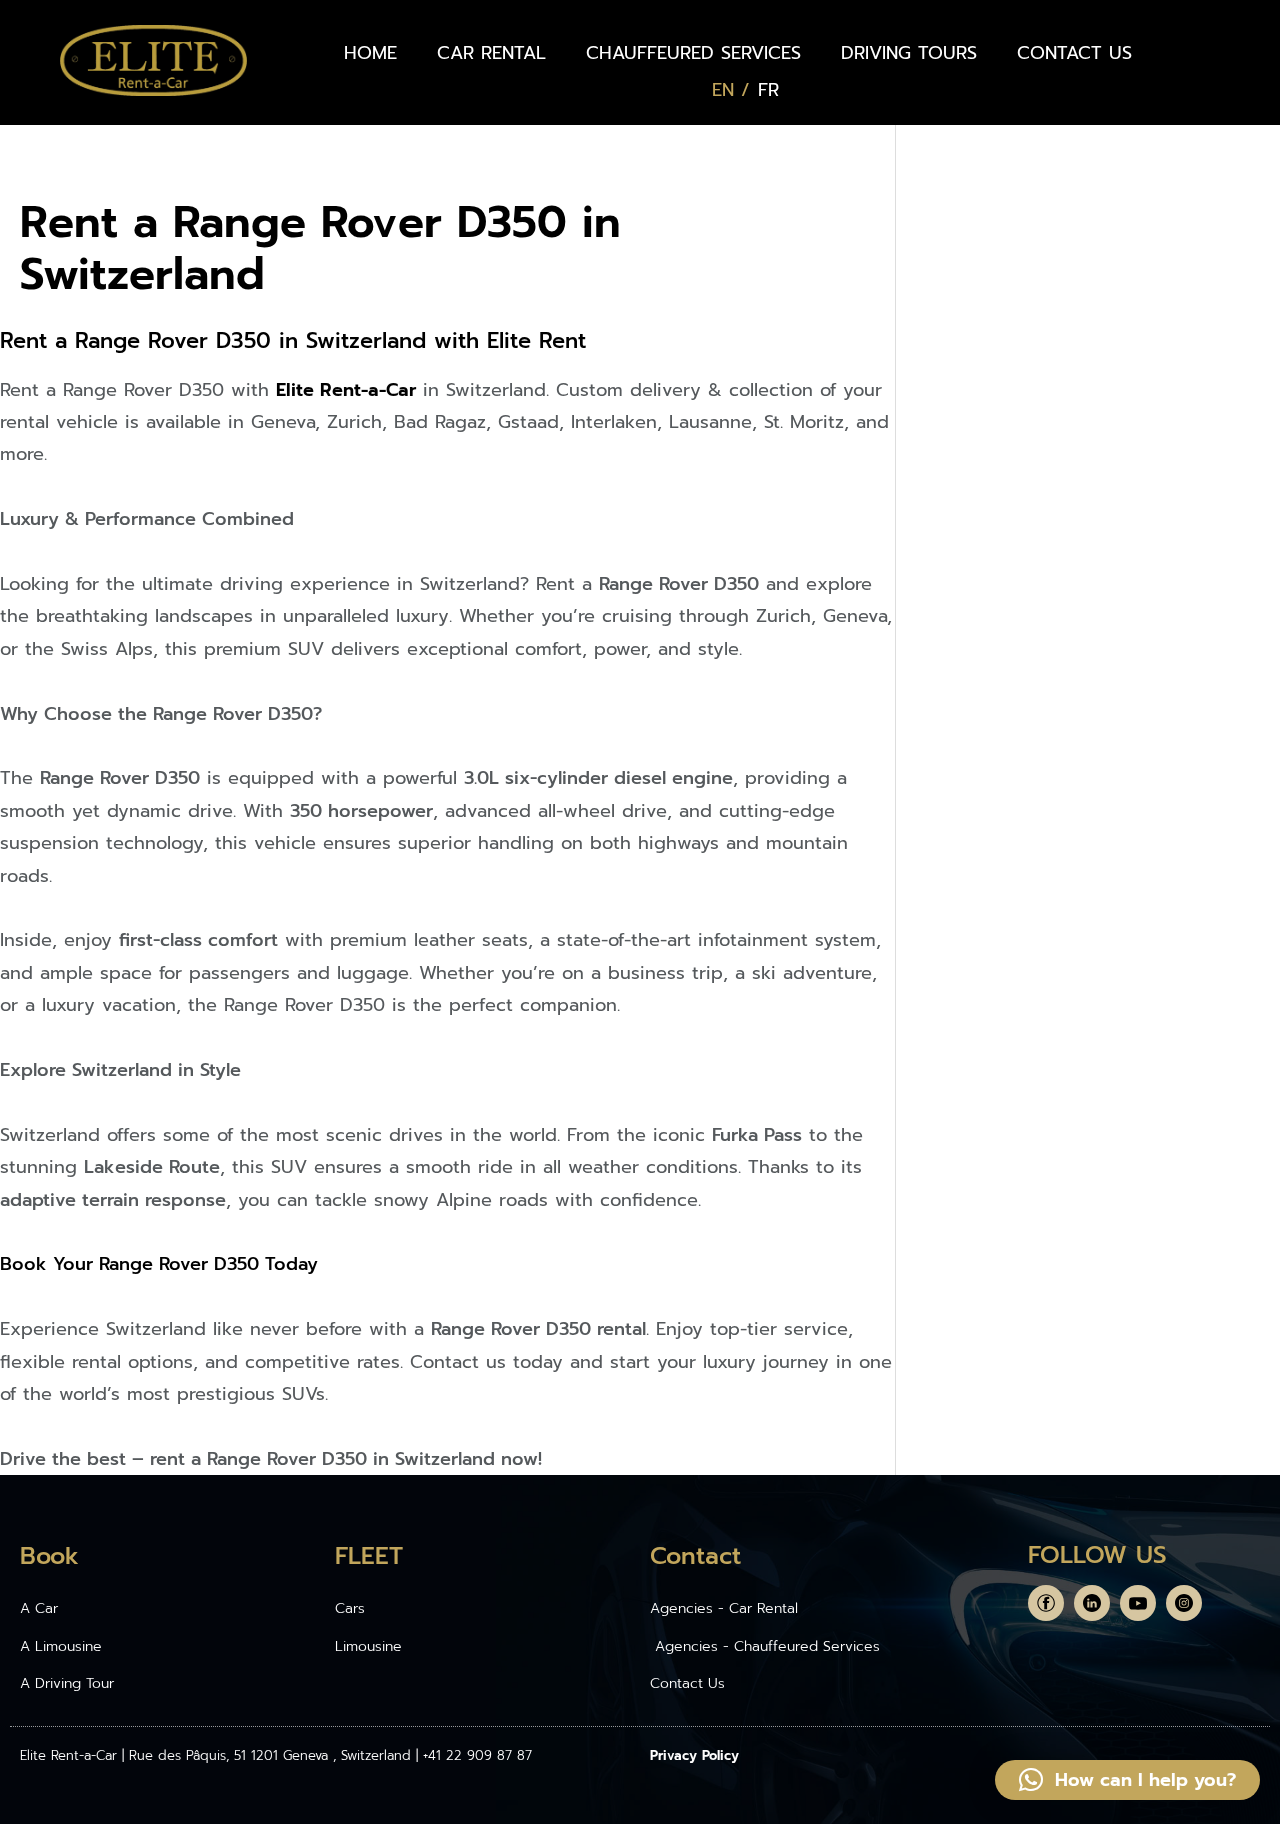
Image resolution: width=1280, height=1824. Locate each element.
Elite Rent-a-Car (346, 390)
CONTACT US (1074, 53)
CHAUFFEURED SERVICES (693, 53)
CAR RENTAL (491, 53)
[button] (1127, 1780)
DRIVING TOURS (909, 53)
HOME (370, 53)
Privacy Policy (694, 1755)
